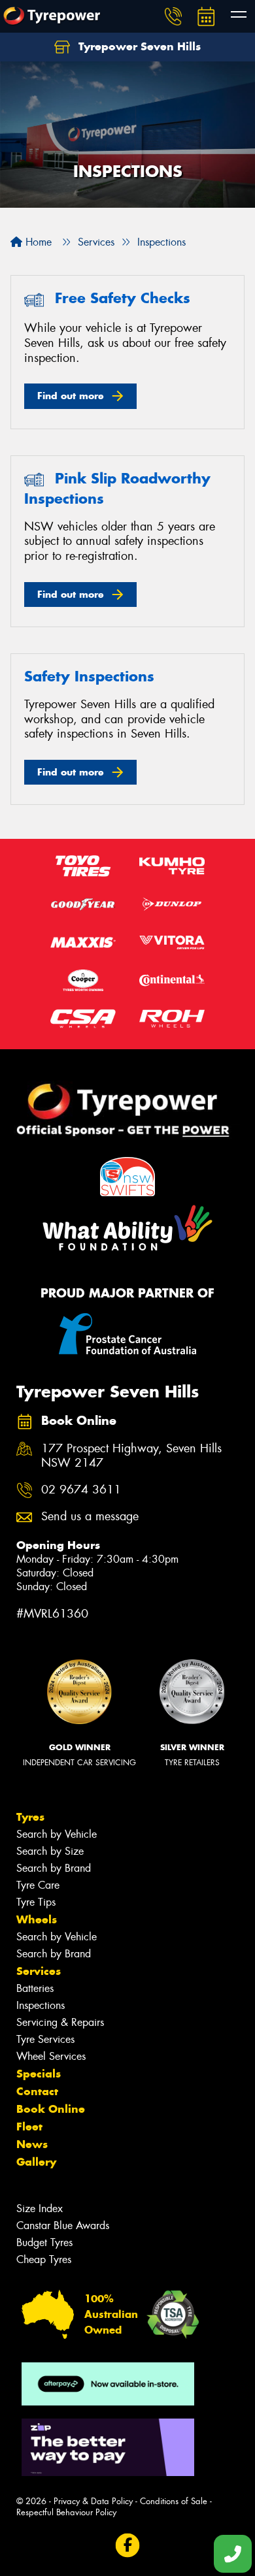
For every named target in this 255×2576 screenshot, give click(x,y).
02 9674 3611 (81, 1490)
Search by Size (50, 1851)
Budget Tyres (44, 2242)
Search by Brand (54, 1868)
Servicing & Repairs (60, 2022)
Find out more (71, 396)
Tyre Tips (36, 1902)
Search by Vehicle (57, 1834)
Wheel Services (51, 2056)
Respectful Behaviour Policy (66, 2512)
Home (37, 242)
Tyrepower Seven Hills (138, 46)
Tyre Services (45, 2039)
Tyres (30, 1817)
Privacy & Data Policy (93, 2501)
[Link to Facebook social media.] (128, 2546)
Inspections (41, 2005)
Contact (37, 2091)
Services (39, 1971)
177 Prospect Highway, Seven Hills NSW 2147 (131, 1456)
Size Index (40, 2209)
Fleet (29, 2127)
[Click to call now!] (173, 16)
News (32, 2144)
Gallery (36, 2162)
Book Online (51, 2109)
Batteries (35, 1988)
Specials (39, 2074)
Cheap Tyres (44, 2259)
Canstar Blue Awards (63, 2225)
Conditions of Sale (174, 2501)
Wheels (37, 1919)
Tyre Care (38, 1885)
